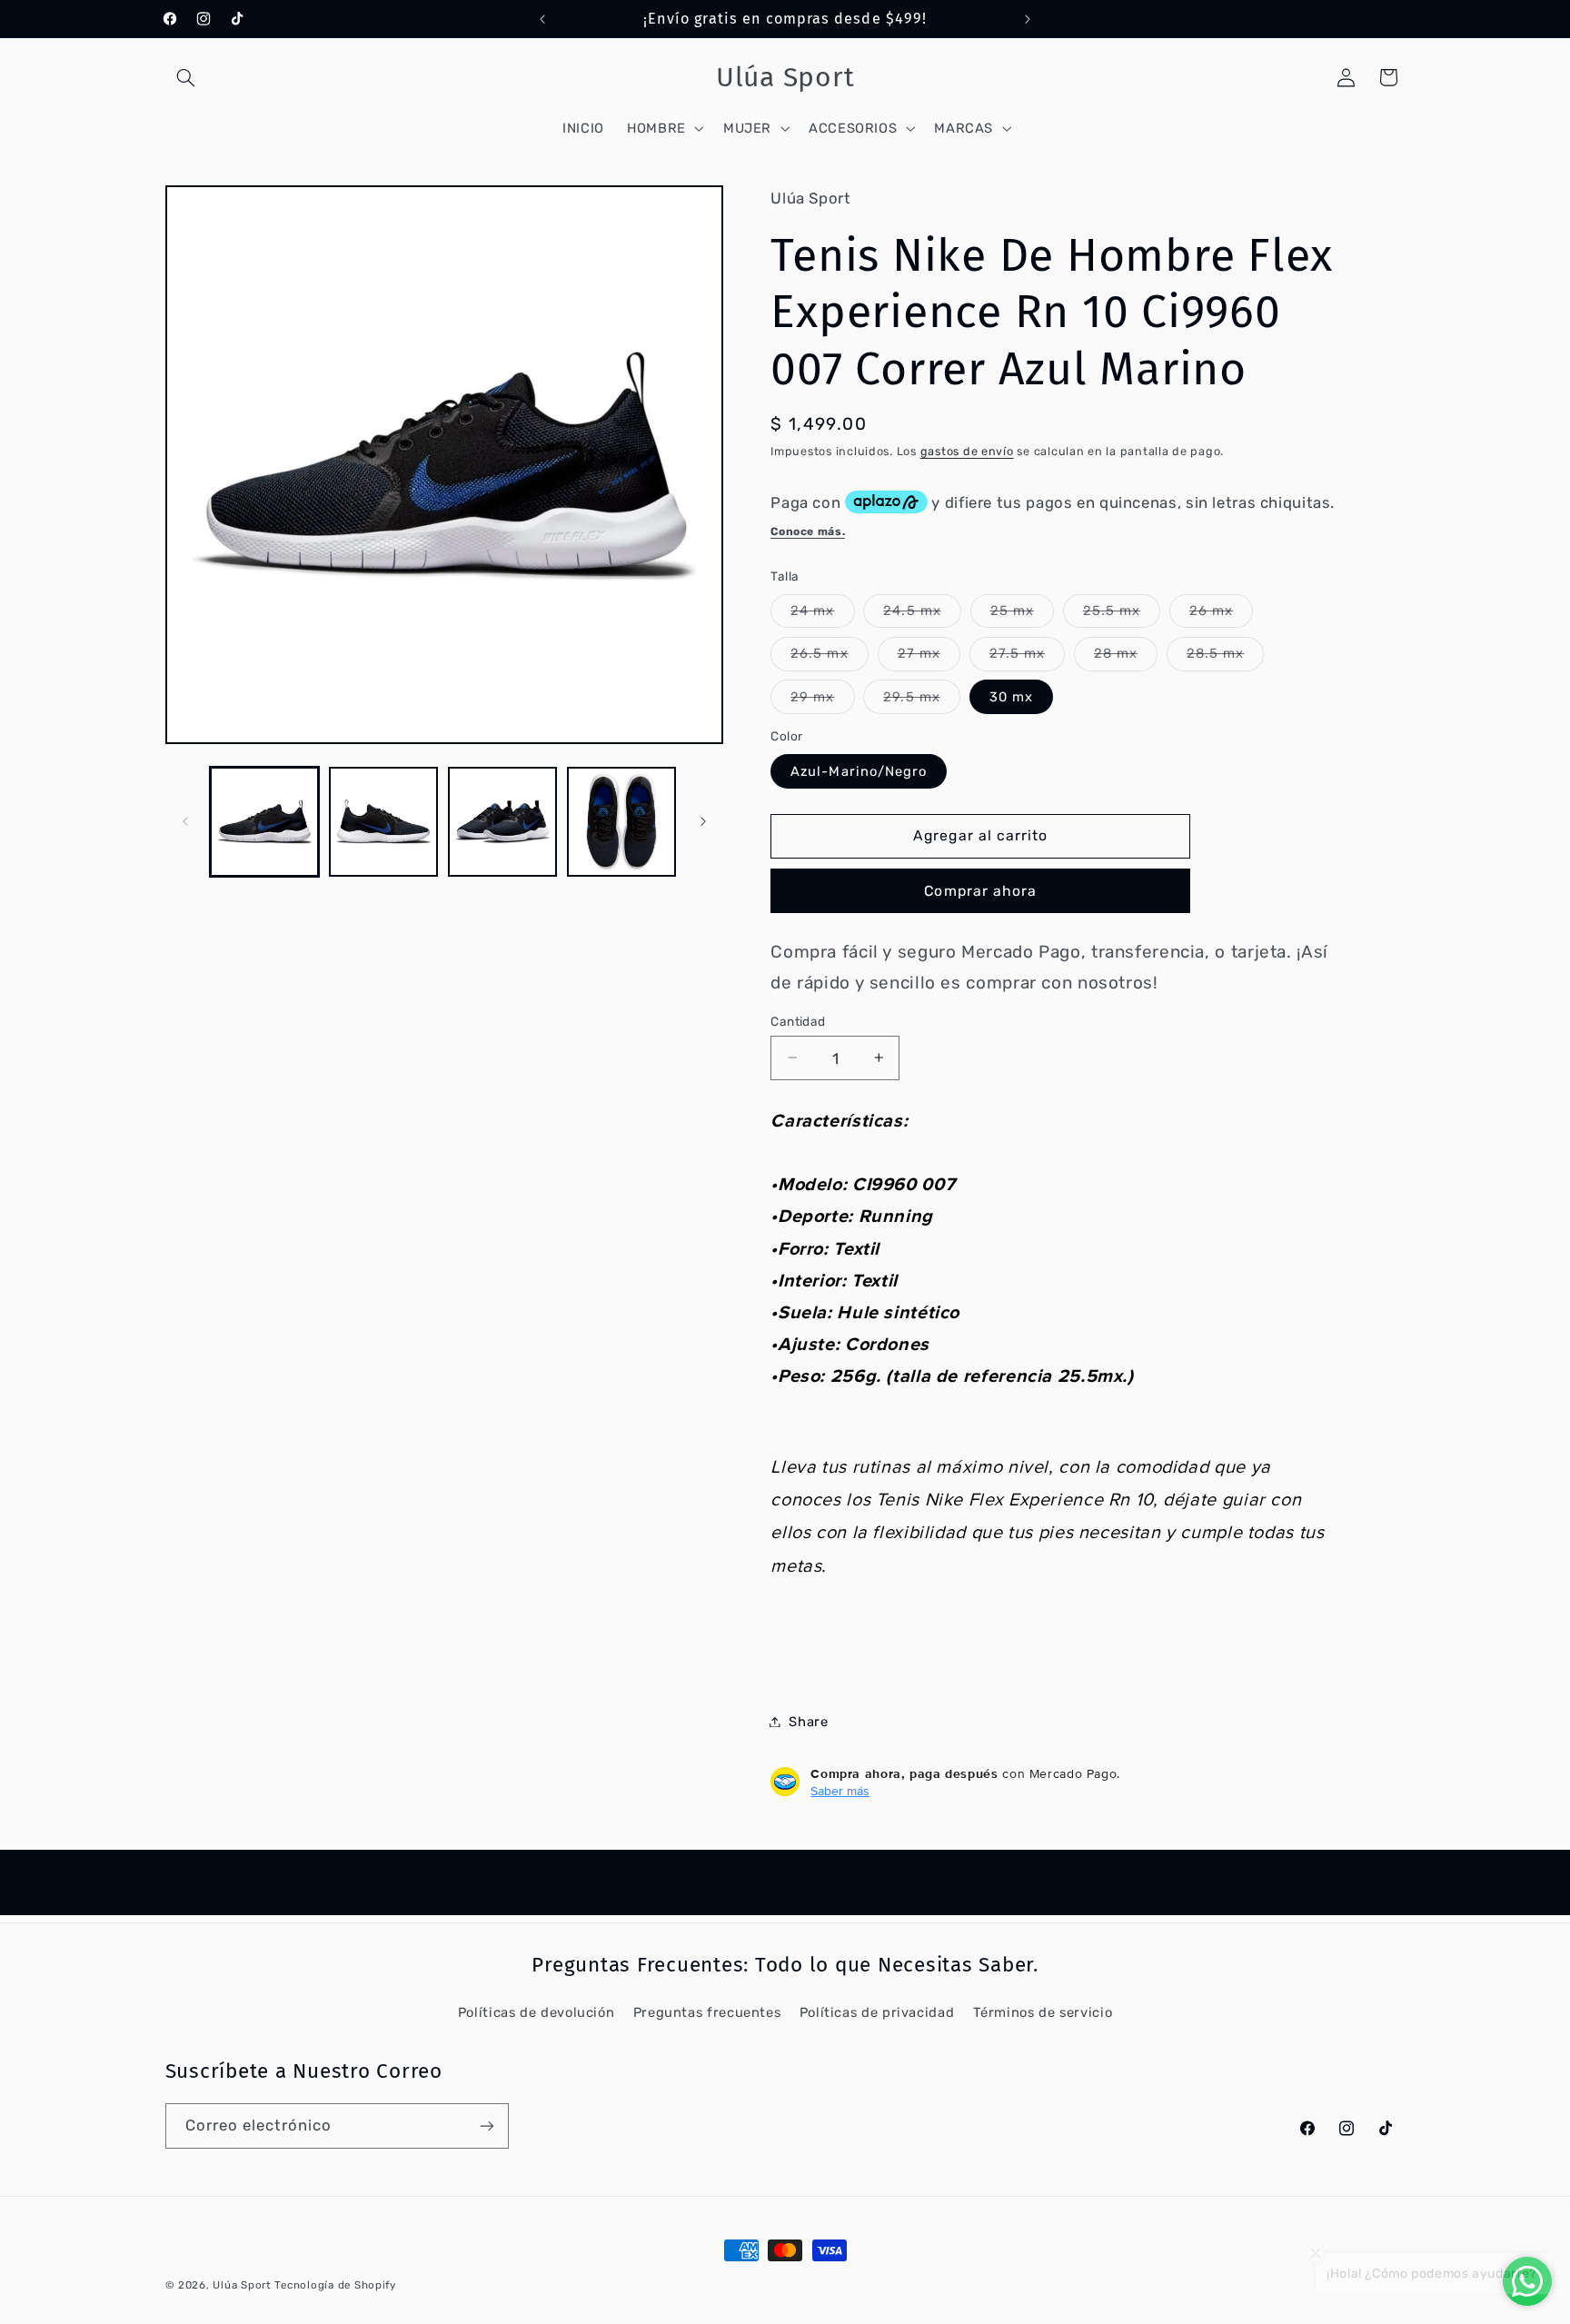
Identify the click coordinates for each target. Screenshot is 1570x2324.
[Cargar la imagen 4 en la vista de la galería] (622, 822)
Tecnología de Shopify (335, 2285)
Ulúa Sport (243, 2285)
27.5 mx (1027, 657)
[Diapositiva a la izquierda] (185, 821)
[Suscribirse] (486, 2125)
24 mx (822, 614)
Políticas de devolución (537, 2012)
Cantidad (798, 1020)
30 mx (1011, 696)
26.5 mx (829, 657)
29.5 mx (921, 700)
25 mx (1022, 614)
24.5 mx (922, 614)
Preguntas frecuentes (707, 2012)
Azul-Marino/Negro (859, 770)
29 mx (822, 700)
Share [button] (808, 1721)
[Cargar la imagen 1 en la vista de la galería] (265, 822)
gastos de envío (967, 451)
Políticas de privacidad (877, 2012)
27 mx (929, 657)
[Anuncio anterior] (542, 19)
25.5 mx (1122, 614)
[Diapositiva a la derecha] (703, 821)
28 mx (1126, 657)
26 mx (1221, 614)
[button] (186, 77)
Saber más (840, 1790)
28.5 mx (1225, 657)
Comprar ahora (980, 890)
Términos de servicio (1043, 2012)
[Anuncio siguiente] (1028, 19)
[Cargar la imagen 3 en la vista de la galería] (503, 822)
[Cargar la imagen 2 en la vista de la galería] (384, 822)
